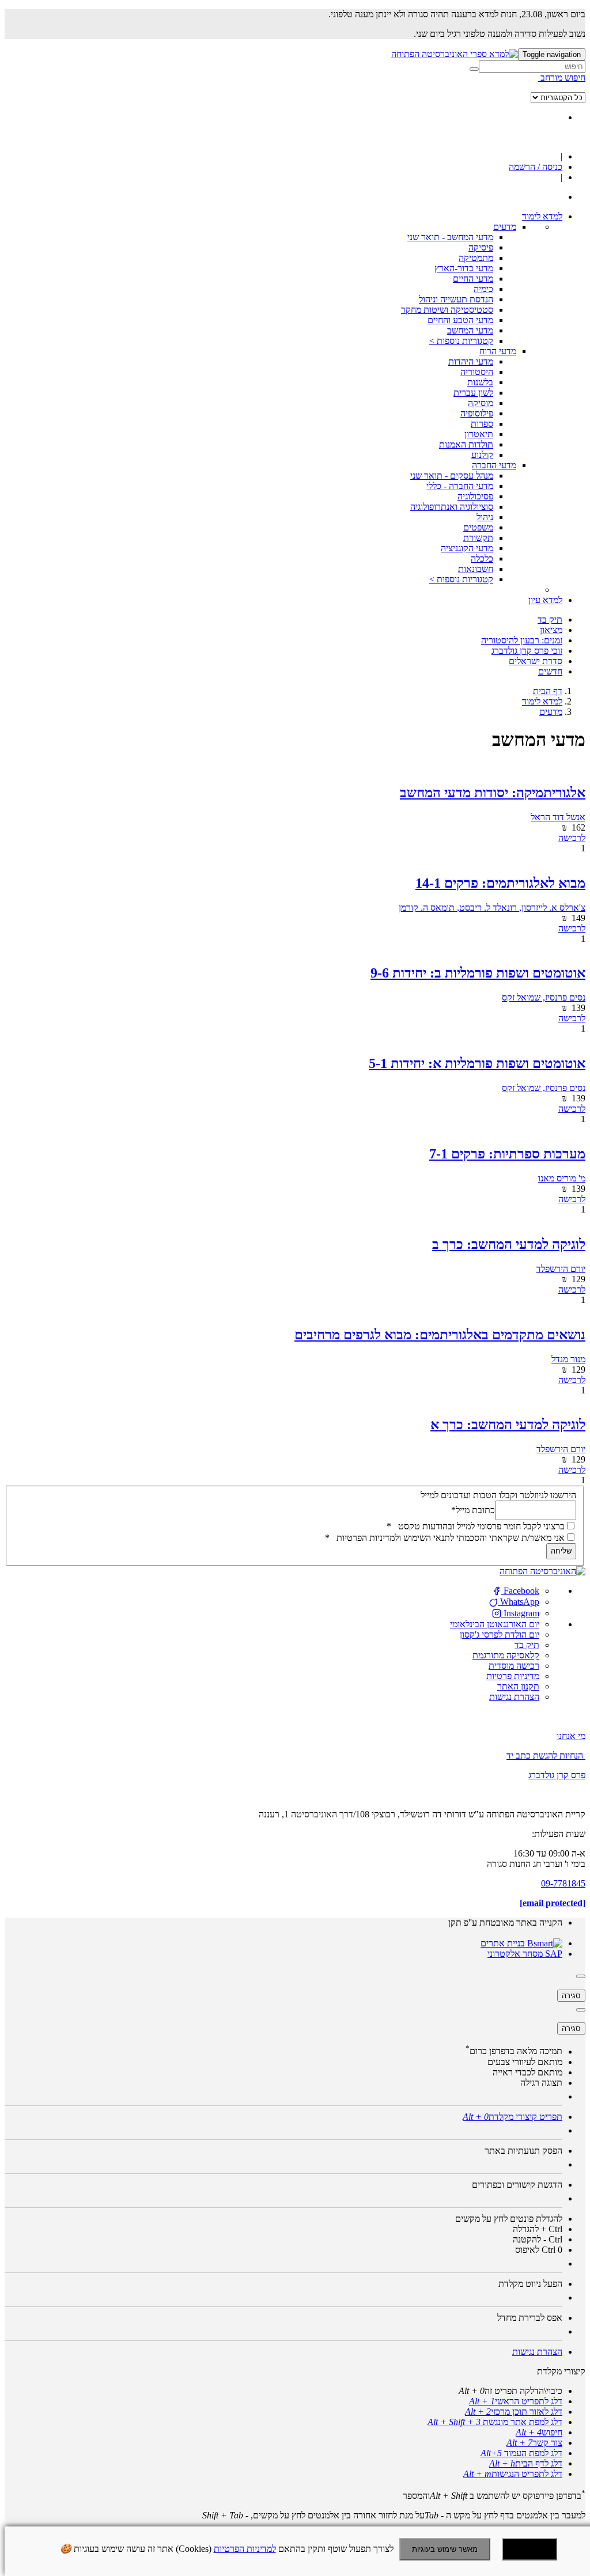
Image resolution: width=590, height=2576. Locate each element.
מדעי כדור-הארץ (464, 268)
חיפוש (539, 2432)
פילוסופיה (477, 413)
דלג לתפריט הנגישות (513, 2474)
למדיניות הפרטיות (245, 2549)
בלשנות (480, 382)
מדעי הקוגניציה (467, 548)
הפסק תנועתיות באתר (523, 2151)
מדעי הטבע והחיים (460, 320)
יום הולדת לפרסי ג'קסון (500, 1634)
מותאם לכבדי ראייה (527, 2072)
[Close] (581, 1976)
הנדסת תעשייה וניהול (456, 299)
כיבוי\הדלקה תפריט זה (510, 2391)
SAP (553, 1954)
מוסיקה (481, 403)
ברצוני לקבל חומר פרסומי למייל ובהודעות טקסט (476, 1526)
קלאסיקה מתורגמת (506, 1655)
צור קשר (534, 2443)
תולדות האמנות (466, 444)
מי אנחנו (571, 1736)
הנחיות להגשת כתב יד (545, 1755)
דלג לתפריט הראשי (516, 2401)
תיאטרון (479, 434)
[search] (532, 67)
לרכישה (572, 838)
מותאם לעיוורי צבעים (525, 2062)
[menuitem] (542, 216)
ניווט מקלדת (530, 2284)
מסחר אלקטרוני (515, 1954)
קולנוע (482, 455)
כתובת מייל (473, 1509)
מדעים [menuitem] (505, 227)
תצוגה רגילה (541, 2083)
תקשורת (478, 538)
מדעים (551, 712)
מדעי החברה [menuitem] (494, 465)
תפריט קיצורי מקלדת (513, 2117)
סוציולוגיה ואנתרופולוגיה (452, 507)
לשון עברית (473, 393)
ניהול (485, 517)
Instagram (520, 1613)
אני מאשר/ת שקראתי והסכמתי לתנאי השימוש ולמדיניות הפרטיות (445, 1538)
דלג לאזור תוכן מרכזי (514, 2412)
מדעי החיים (473, 279)
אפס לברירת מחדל (530, 2318)
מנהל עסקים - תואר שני (452, 476)
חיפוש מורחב (562, 77)
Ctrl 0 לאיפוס (539, 2250)
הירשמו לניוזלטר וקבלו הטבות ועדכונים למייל (498, 1495)
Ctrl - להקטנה (538, 2239)
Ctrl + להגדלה (538, 2229)
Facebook (520, 1591)
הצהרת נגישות (514, 1697)
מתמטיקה (476, 258)
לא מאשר (530, 2549)
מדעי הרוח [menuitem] (498, 351)
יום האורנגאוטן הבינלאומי (495, 1624)
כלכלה (482, 558)
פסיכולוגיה (475, 496)
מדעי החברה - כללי (460, 486)
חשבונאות (476, 569)
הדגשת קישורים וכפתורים (517, 2185)
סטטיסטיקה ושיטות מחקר (447, 310)
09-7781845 (563, 1883)
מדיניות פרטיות (513, 1676)
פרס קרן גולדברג (557, 1775)
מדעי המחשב (470, 330)
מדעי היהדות (471, 361)
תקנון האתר (518, 1686)
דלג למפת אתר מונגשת (495, 2422)
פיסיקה (481, 247)
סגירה (571, 1996)
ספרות (482, 424)
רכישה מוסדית (514, 1666)
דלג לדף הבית (526, 2463)
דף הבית (548, 691)
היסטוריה (477, 372)
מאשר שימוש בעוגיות (445, 2549)
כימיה (483, 289)
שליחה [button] (561, 1551)
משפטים (478, 527)
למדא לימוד (542, 701)
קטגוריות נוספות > (461, 341)
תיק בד (527, 1645)
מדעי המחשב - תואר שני (450, 237)
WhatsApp (519, 1602)
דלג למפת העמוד (521, 2453)
